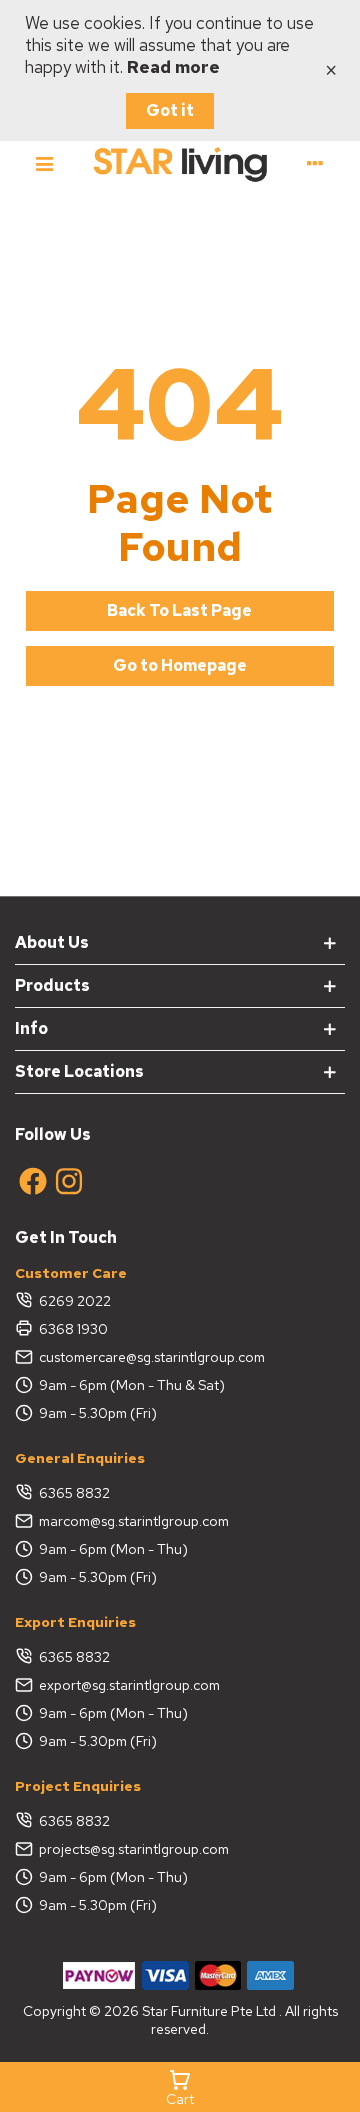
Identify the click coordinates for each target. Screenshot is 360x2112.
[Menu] (45, 163)
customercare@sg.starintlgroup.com (152, 1357)
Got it (170, 110)
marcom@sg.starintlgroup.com (134, 1521)
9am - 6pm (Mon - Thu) (113, 1549)
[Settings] (315, 163)
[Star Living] (180, 163)
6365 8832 (74, 1493)
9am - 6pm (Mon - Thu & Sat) (132, 1385)
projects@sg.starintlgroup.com (134, 1849)
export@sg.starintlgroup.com (129, 1685)
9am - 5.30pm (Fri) (98, 1413)
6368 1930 (73, 1329)
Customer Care (71, 1273)
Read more (173, 67)
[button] (180, 611)
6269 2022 (75, 1301)
